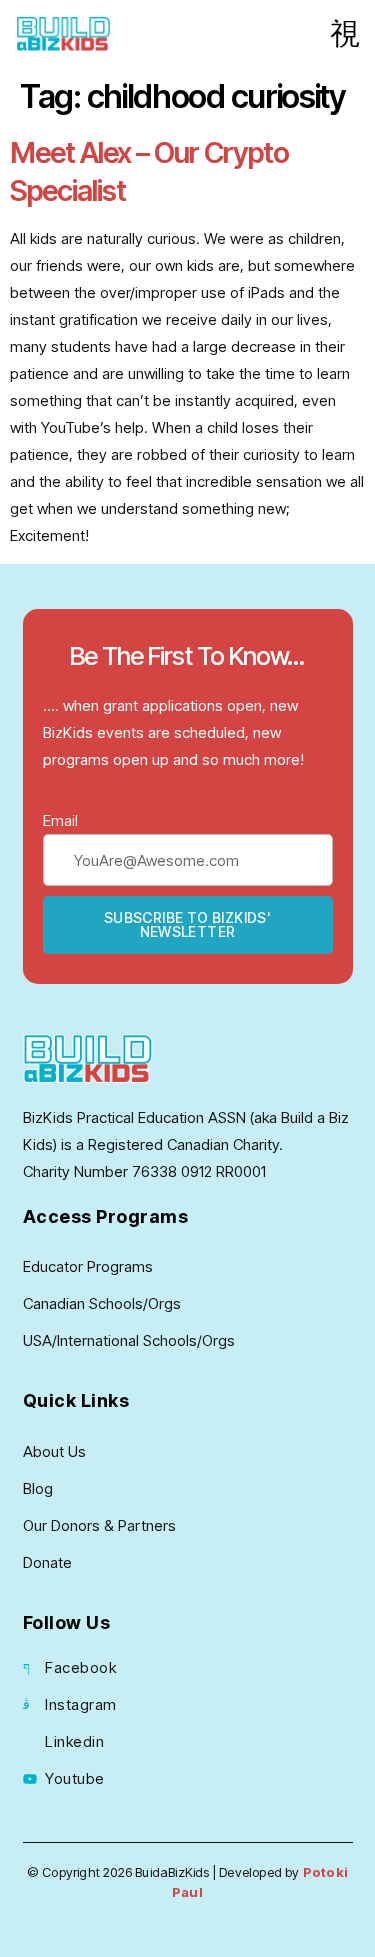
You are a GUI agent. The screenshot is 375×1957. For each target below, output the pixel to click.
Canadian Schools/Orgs (102, 1303)
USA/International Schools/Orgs (129, 1340)
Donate (47, 1562)
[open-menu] (345, 34)
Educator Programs (88, 1266)
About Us (54, 1451)
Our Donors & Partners (99, 1525)
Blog (38, 1488)
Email (60, 820)
